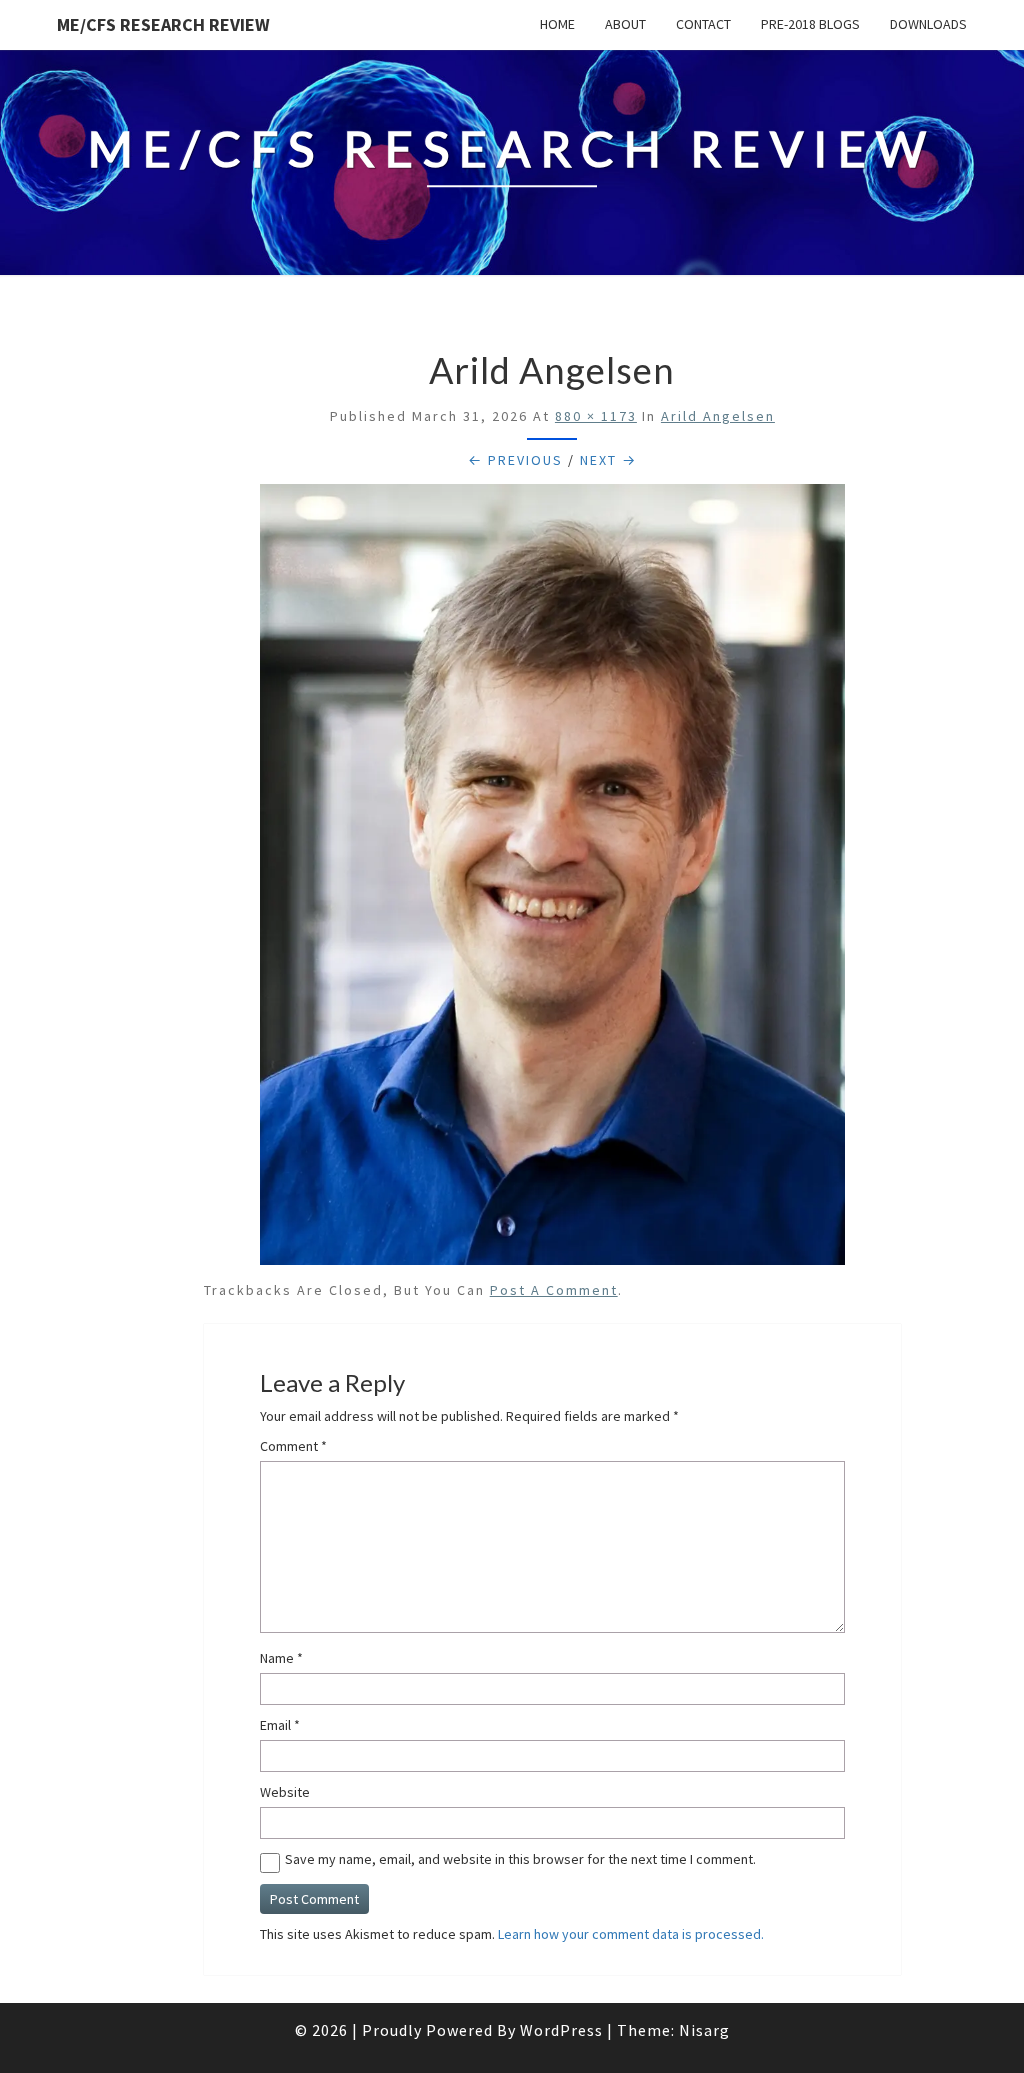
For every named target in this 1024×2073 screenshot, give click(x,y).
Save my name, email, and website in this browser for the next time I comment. (520, 1859)
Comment (293, 1446)
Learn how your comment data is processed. (631, 1934)
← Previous (515, 460)
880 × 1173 (596, 416)
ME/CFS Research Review (163, 24)
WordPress (561, 2030)
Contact (703, 24)
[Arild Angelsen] (552, 880)
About (625, 24)
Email (280, 1725)
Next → (608, 460)
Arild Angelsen (718, 416)
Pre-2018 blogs (810, 24)
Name (281, 1658)
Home (557, 24)
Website (285, 1792)
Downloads (928, 24)
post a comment (554, 1290)
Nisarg (704, 2030)
